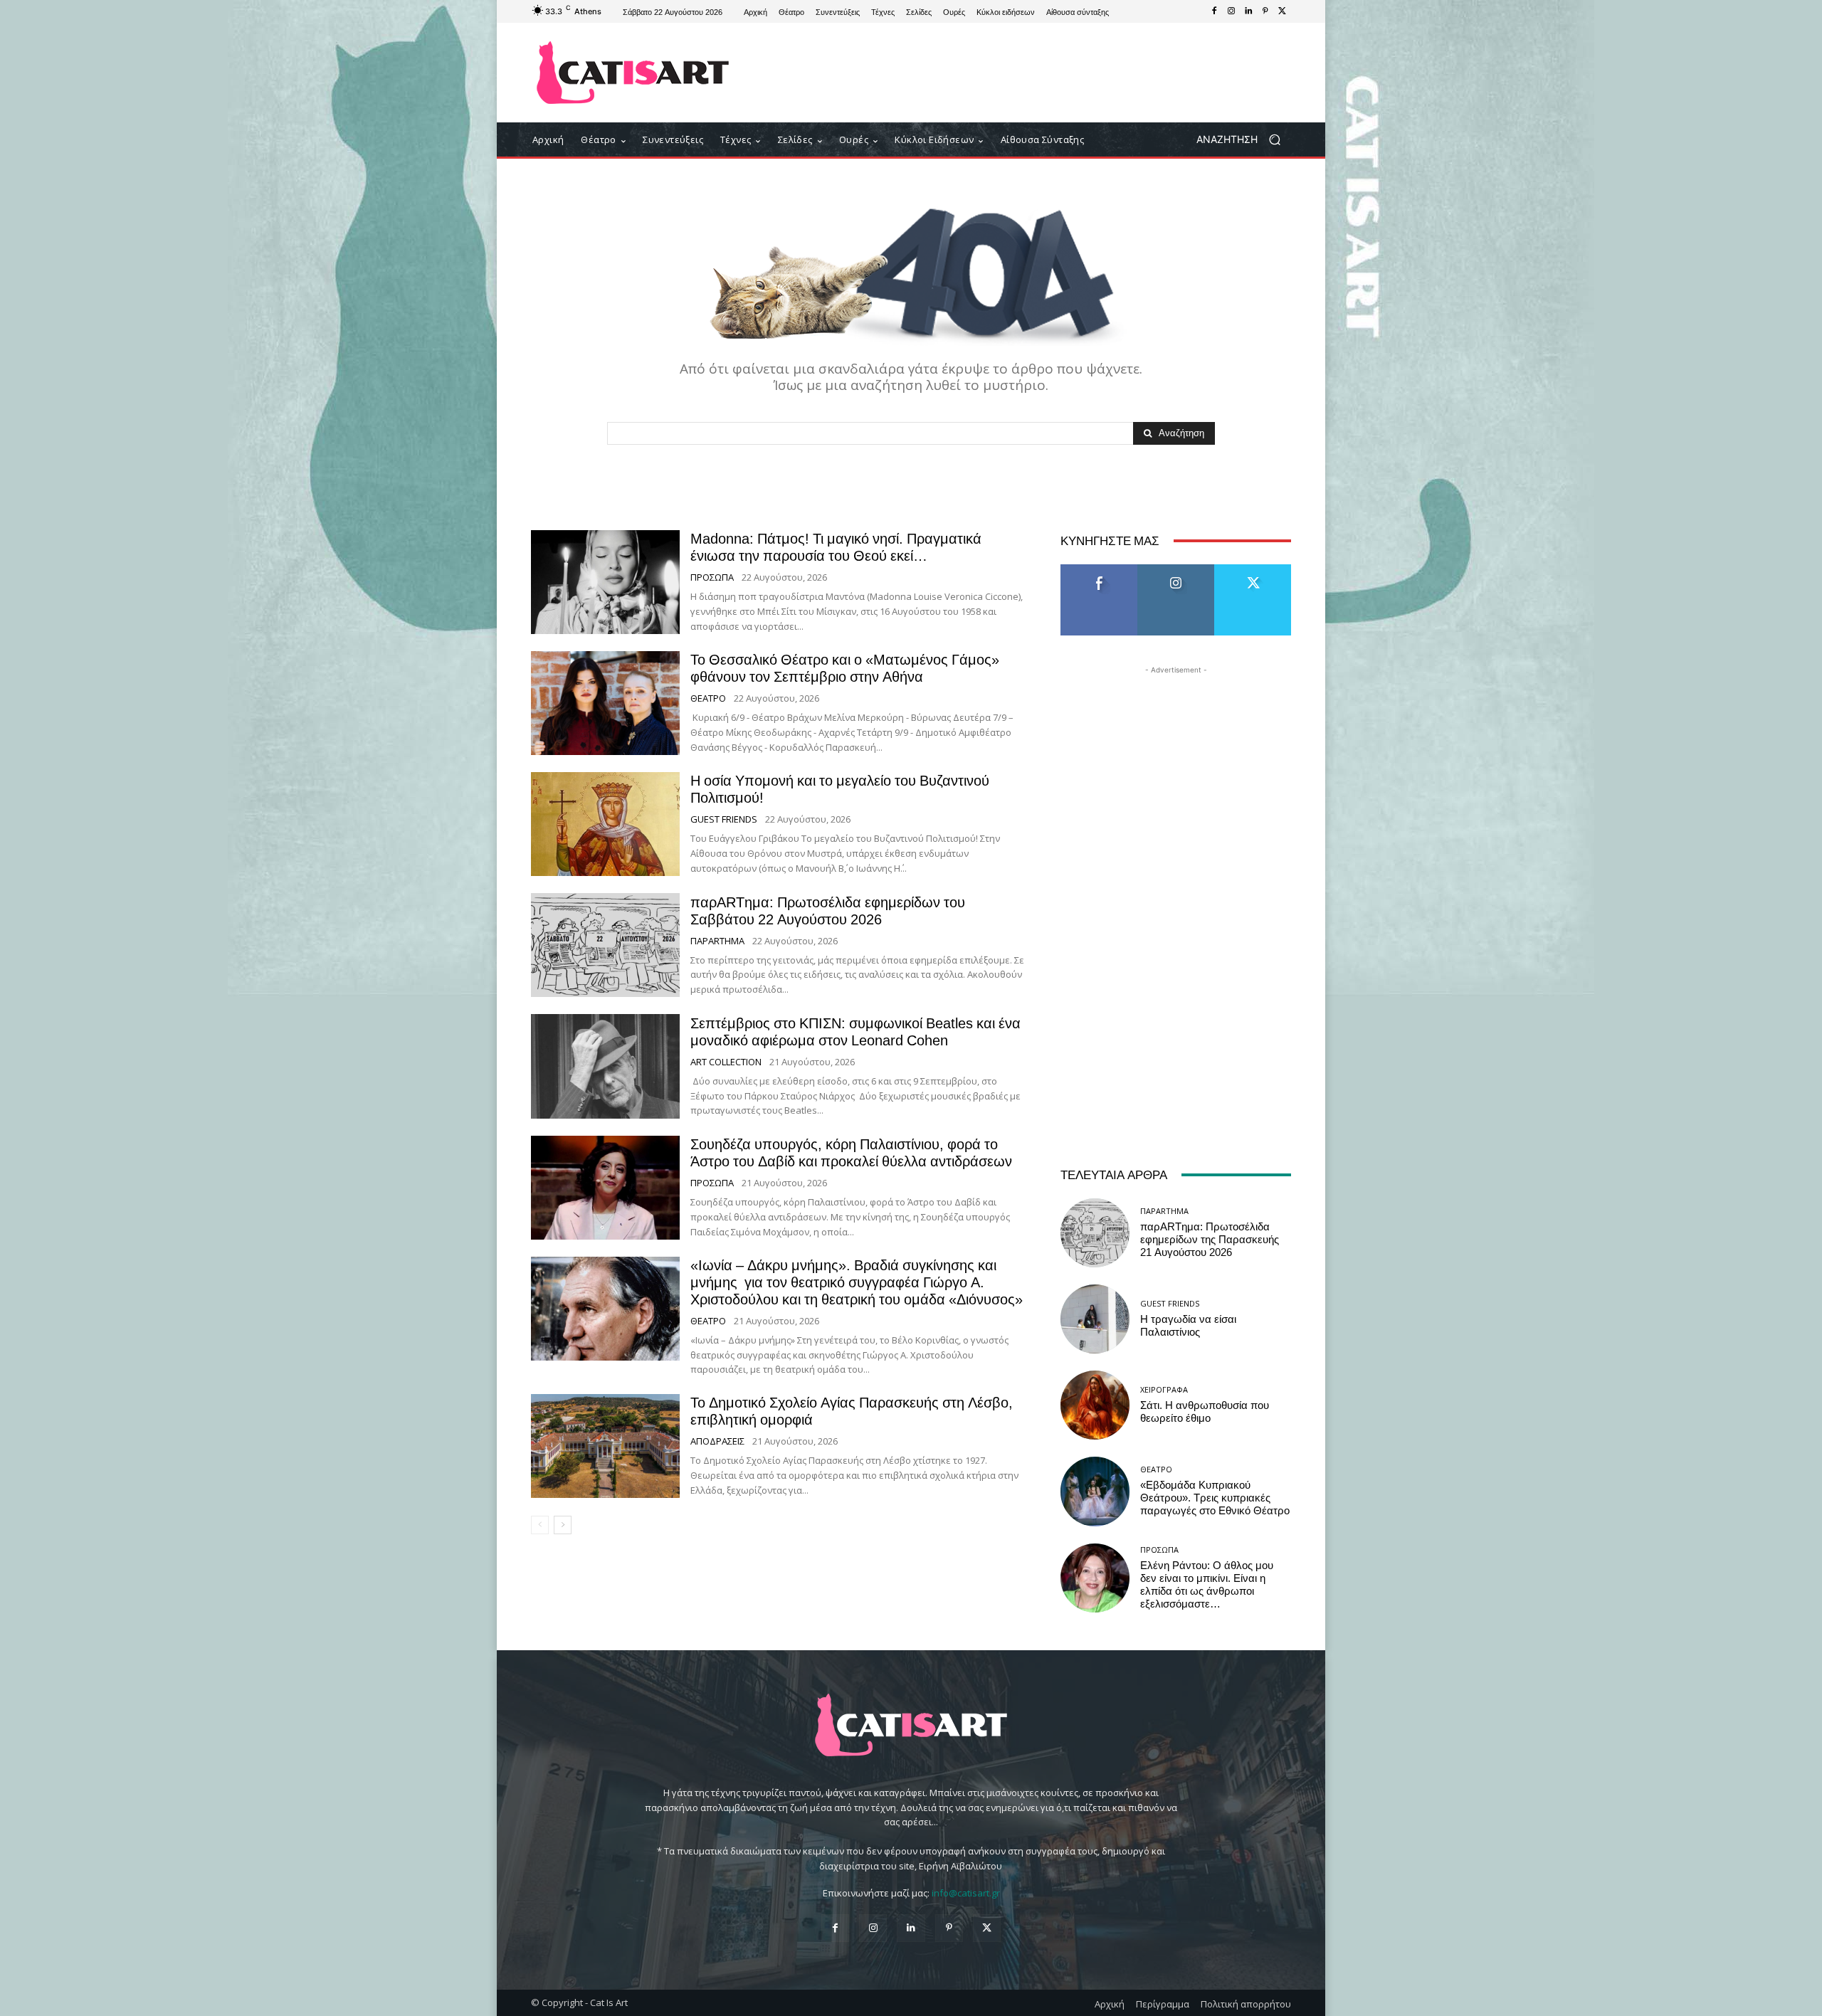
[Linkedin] (1248, 11)
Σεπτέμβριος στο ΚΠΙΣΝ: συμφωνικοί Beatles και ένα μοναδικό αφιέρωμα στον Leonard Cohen (855, 1032)
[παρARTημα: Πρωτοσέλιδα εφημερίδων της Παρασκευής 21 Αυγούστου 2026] (1095, 1233)
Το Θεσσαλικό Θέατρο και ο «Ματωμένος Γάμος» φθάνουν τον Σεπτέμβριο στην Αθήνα (845, 668)
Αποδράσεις (717, 1441)
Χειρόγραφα (1164, 1389)
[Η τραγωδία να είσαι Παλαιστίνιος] (1095, 1319)
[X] (1283, 11)
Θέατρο (708, 698)
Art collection (726, 1062)
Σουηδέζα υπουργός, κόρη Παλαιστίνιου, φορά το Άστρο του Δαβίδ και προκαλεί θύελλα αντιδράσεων (851, 1153)
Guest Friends (724, 819)
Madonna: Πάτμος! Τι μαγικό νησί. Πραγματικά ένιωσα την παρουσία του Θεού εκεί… (836, 547)
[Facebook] (1214, 11)
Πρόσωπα (712, 577)
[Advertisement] (1028, 73)
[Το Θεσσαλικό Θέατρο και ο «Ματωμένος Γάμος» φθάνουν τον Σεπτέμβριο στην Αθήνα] (605, 703)
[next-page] (563, 1525)
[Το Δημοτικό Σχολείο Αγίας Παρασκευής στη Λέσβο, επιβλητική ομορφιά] (605, 1446)
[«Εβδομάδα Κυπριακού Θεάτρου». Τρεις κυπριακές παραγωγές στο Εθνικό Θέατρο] (1095, 1491)
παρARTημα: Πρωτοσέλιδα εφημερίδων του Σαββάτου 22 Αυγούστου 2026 (828, 911)
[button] (1244, 140)
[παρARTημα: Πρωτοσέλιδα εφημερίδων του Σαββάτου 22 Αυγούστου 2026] (605, 945)
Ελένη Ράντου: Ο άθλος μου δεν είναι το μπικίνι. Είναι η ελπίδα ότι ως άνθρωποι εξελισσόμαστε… (1207, 1585)
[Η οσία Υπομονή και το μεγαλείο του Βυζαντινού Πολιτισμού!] (605, 824)
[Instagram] (1231, 11)
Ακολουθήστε (1176, 570)
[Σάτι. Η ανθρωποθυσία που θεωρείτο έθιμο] (1095, 1405)
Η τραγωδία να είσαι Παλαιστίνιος (1188, 1326)
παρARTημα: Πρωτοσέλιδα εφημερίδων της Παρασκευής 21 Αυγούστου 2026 (1210, 1240)
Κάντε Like (1099, 570)
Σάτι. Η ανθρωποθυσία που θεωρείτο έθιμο (1205, 1412)
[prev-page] (540, 1525)
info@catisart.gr (966, 1893)
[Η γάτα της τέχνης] (633, 73)
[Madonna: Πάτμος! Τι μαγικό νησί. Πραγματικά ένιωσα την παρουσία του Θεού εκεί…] (605, 582)
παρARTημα (717, 941)
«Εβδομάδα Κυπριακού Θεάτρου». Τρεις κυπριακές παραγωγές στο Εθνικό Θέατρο (1215, 1498)
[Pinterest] (1265, 11)
